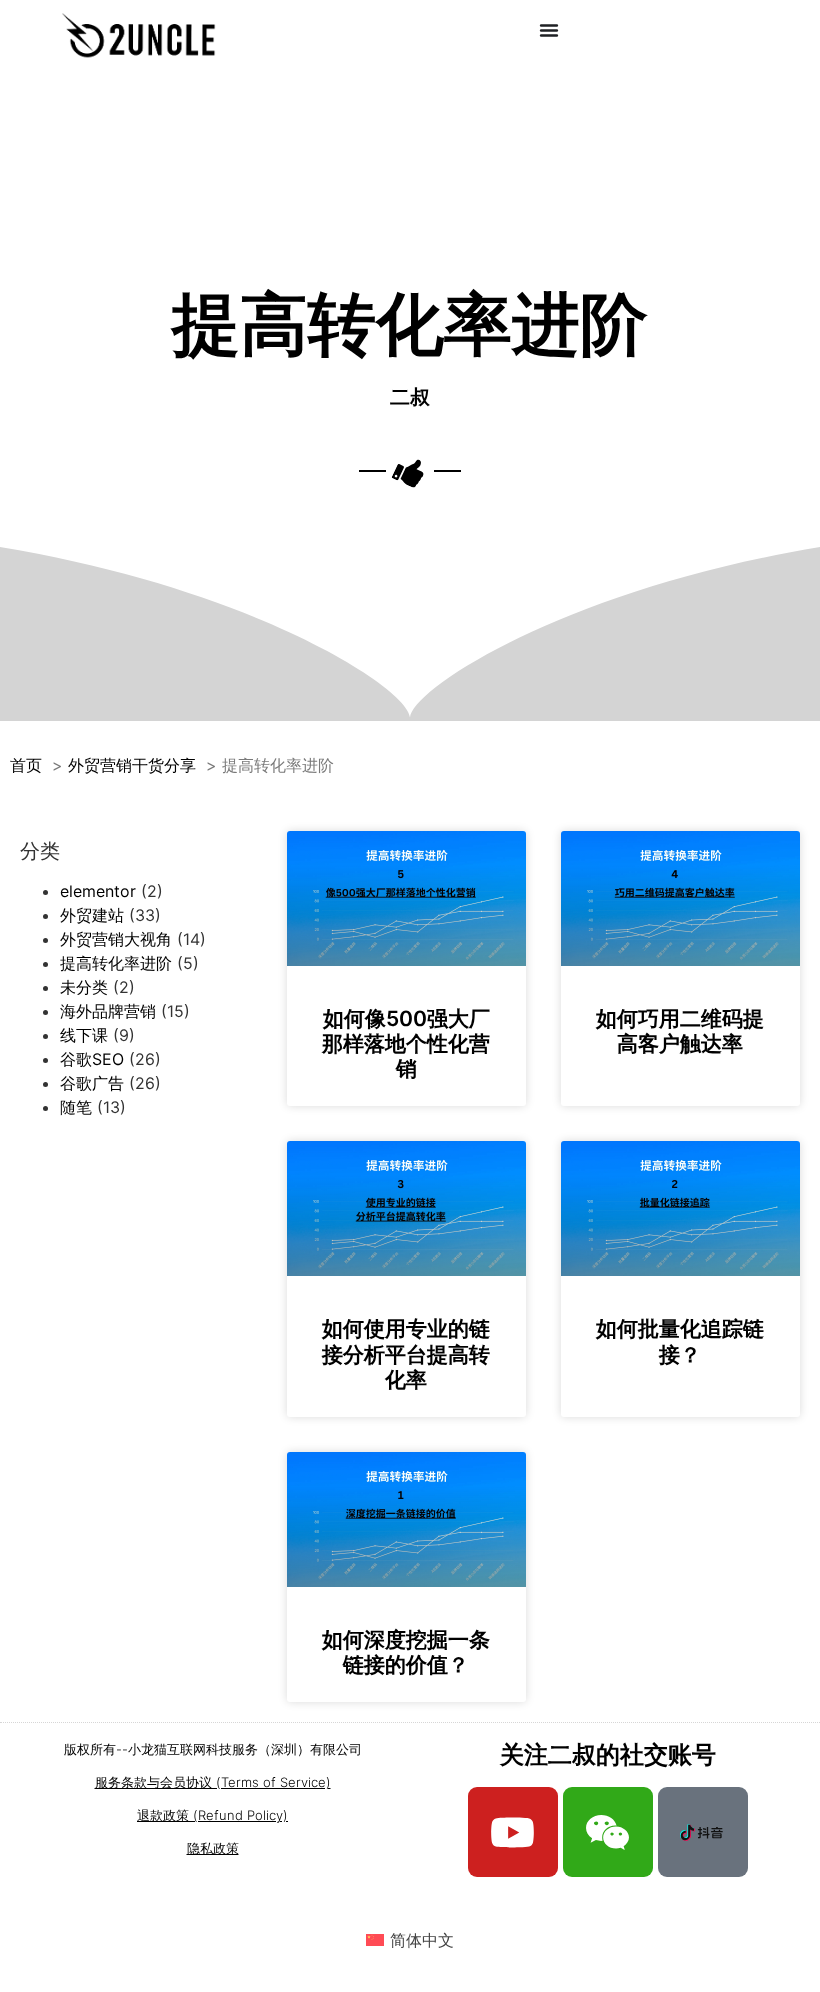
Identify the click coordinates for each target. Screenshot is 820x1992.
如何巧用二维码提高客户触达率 (680, 1031)
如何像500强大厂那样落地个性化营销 (406, 1043)
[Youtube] (513, 1832)
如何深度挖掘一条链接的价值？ (406, 1652)
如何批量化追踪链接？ (680, 1341)
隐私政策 (213, 1848)
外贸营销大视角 (116, 939)
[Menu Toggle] (549, 30)
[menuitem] (410, 1939)
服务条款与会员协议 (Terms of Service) (213, 1782)
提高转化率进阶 (116, 963)
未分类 (84, 987)
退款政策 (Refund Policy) (212, 1815)
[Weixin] (608, 1832)
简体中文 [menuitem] (422, 1940)
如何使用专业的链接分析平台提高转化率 (406, 1353)
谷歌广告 (92, 1083)
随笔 (76, 1107)
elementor (98, 891)
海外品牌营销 (108, 1011)
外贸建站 (92, 915)
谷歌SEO (92, 1059)
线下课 (84, 1035)
